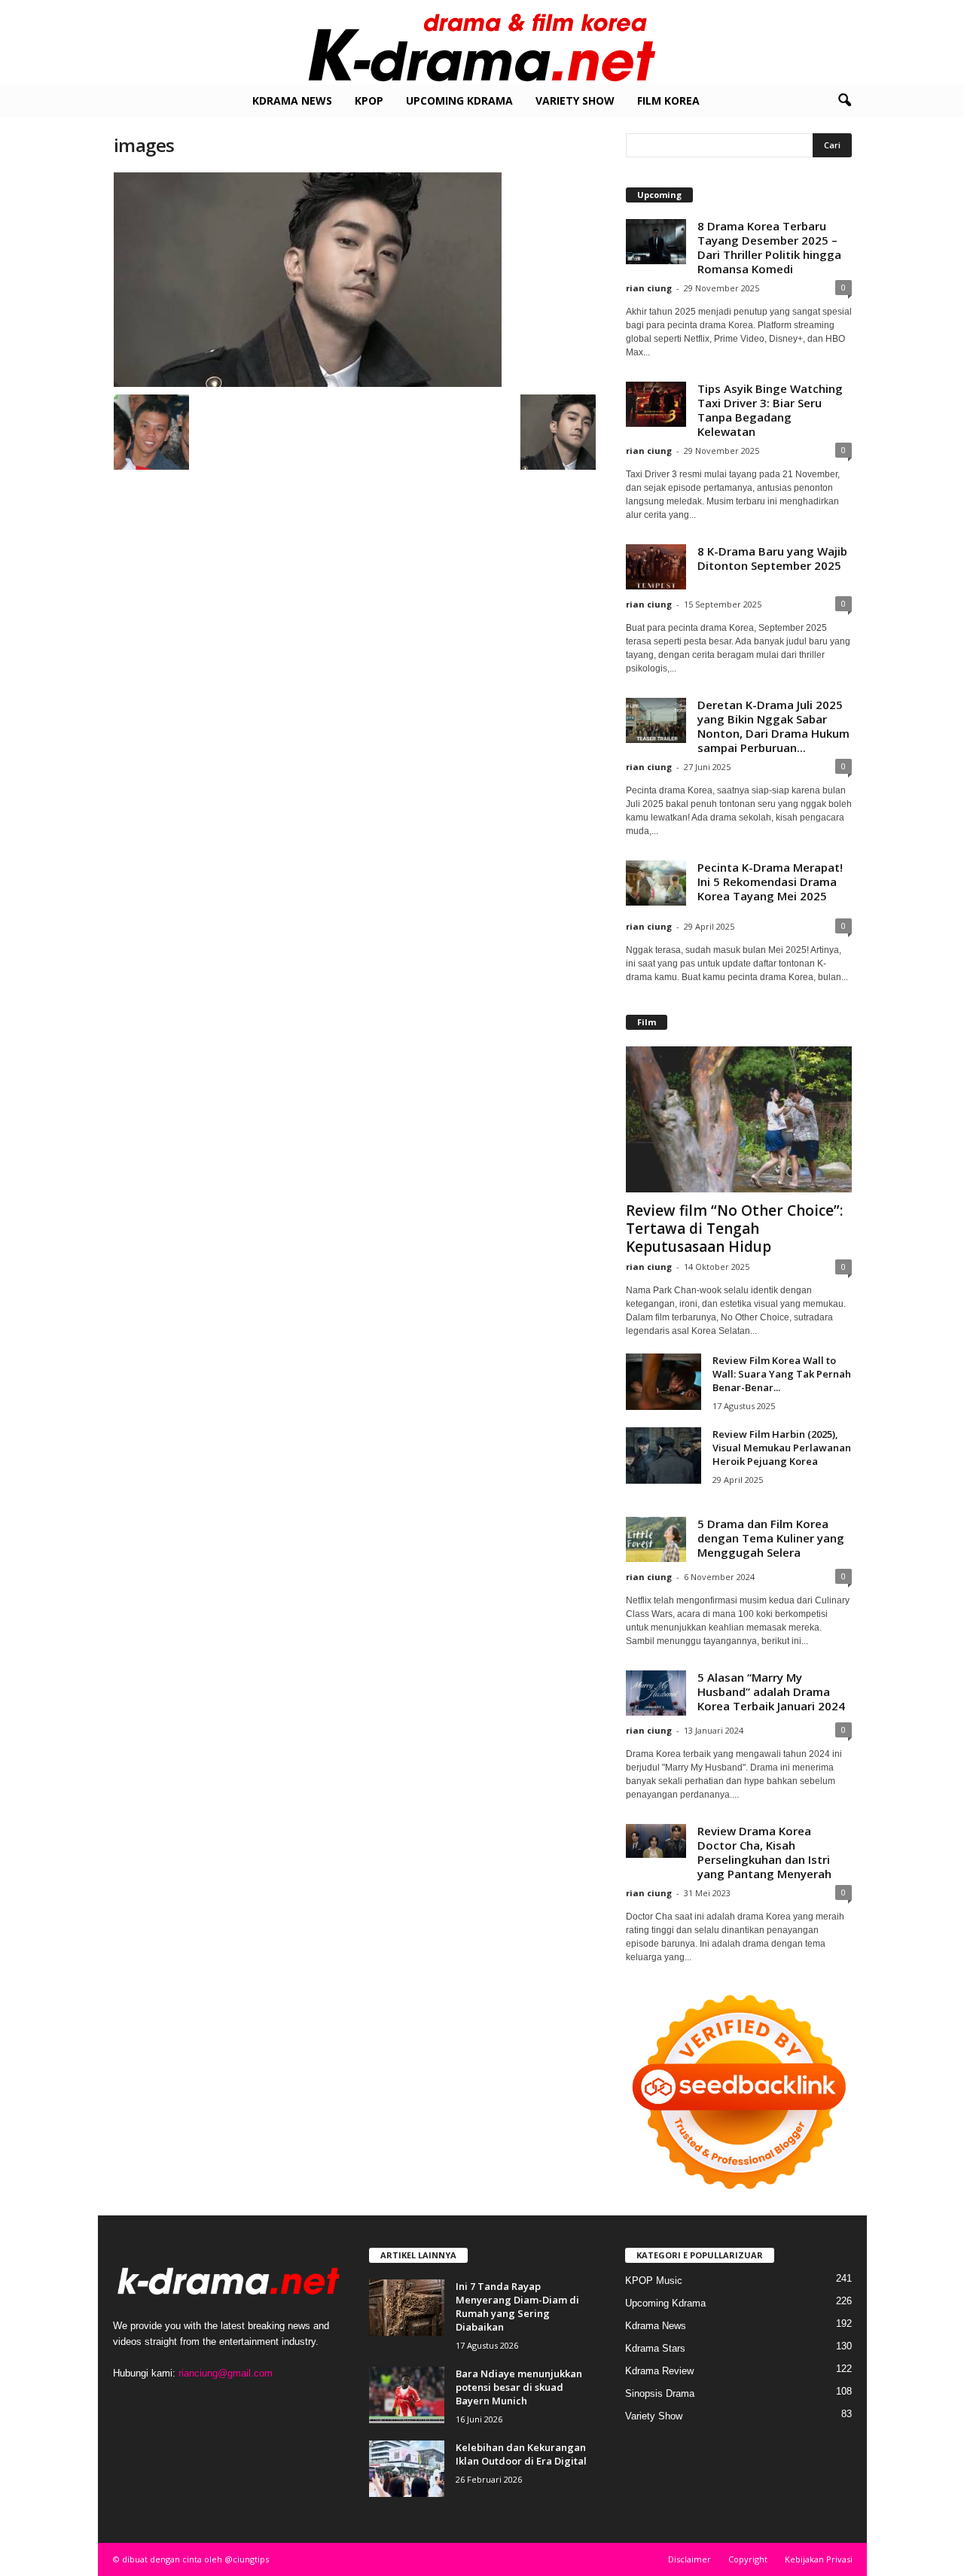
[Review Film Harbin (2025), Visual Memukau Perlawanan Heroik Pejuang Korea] (664, 1455)
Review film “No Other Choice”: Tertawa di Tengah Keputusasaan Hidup (734, 1229)
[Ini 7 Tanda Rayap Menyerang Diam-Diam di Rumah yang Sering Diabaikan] (407, 2308)
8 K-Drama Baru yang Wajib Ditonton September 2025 (772, 558)
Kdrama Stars (655, 2348)
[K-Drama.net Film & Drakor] (482, 42)
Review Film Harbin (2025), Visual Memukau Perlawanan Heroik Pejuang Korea (782, 1448)
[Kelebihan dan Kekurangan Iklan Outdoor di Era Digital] (407, 2469)
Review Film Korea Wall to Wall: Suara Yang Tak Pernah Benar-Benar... (782, 1374)
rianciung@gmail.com (226, 2373)
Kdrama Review (659, 2371)
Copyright (748, 2559)
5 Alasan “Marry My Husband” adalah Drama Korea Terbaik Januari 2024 (771, 1691)
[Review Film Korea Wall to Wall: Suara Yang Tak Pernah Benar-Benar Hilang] (664, 1382)
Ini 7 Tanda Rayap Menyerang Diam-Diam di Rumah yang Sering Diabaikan (517, 2307)
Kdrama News (292, 100)
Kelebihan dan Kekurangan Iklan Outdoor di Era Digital (521, 2454)
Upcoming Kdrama (459, 100)
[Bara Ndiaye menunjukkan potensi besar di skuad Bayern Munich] (407, 2395)
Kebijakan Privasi (819, 2559)
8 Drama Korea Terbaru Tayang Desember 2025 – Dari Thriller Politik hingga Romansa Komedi (769, 247)
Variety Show (575, 100)
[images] (355, 280)
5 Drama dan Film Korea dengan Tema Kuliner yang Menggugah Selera (771, 1538)
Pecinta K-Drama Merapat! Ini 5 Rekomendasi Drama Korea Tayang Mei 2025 (770, 882)
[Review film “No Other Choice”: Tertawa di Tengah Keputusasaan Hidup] (739, 1119)
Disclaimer (689, 2559)
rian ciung (649, 288)
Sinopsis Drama (660, 2393)
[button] (844, 101)
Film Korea (668, 100)
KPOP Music (654, 2281)
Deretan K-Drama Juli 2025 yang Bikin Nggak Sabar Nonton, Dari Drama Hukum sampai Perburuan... (773, 726)
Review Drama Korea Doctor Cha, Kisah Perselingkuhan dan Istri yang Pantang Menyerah (764, 1852)
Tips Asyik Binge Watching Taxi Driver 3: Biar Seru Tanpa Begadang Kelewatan (770, 410)
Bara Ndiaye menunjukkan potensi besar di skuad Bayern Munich (519, 2387)
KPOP (369, 100)
